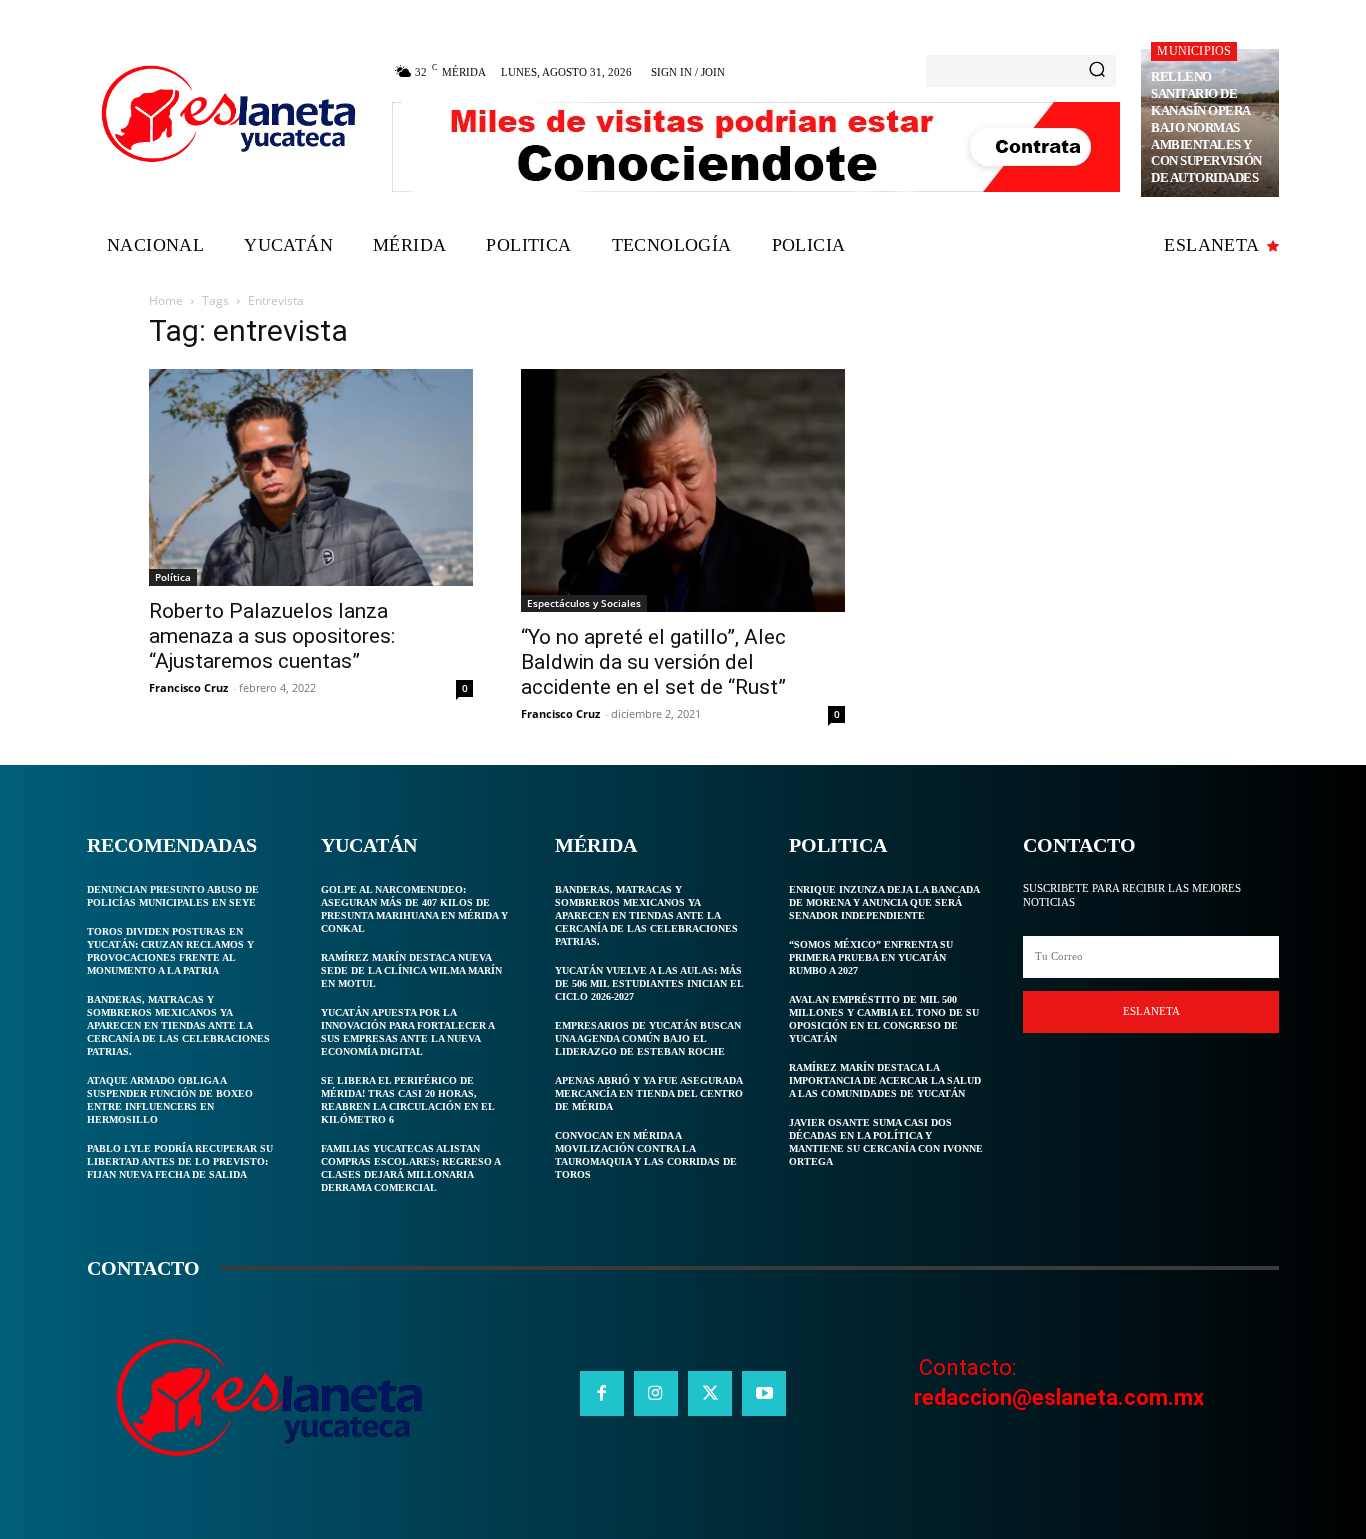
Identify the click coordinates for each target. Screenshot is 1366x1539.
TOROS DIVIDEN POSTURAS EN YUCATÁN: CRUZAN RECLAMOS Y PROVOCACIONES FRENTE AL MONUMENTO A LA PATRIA (170, 951)
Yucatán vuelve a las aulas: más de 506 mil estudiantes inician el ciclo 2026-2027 (649, 983)
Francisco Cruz (188, 687)
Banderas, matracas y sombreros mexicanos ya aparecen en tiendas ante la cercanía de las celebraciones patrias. (178, 1025)
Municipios (1194, 51)
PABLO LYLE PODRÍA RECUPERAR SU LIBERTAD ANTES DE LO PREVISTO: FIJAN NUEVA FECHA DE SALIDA (180, 1161)
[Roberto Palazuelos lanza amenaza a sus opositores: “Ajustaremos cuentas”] (311, 477)
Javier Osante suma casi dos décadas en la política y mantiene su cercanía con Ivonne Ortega (886, 1142)
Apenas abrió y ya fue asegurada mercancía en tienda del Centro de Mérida (649, 1093)
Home (166, 300)
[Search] (1097, 71)
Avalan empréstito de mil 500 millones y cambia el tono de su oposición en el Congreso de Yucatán (884, 1019)
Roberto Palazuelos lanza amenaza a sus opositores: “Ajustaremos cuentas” (272, 636)
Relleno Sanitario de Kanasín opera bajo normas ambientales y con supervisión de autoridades (1206, 127)
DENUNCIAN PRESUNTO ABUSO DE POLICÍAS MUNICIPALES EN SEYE (173, 896)
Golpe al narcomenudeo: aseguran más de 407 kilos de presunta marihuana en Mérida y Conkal (414, 909)
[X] (710, 1393)
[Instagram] (656, 1393)
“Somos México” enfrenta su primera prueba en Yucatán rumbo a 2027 (871, 957)
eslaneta (1151, 1011)
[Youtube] (764, 1393)
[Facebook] (602, 1393)
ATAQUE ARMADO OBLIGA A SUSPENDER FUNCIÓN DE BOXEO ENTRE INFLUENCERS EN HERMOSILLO (170, 1100)
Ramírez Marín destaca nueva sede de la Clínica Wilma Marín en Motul (411, 970)
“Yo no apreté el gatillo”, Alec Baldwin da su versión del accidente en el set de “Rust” (653, 662)
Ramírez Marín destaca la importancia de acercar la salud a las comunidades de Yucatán (885, 1080)
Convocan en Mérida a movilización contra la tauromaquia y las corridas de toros (646, 1155)
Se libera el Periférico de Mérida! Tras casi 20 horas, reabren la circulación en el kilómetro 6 (408, 1100)
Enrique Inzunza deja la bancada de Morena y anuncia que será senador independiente (884, 902)
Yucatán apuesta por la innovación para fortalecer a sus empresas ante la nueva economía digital (408, 1032)
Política (173, 577)
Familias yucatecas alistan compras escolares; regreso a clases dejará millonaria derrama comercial (411, 1168)
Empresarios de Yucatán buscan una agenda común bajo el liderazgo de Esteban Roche (648, 1038)
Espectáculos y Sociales (584, 603)
